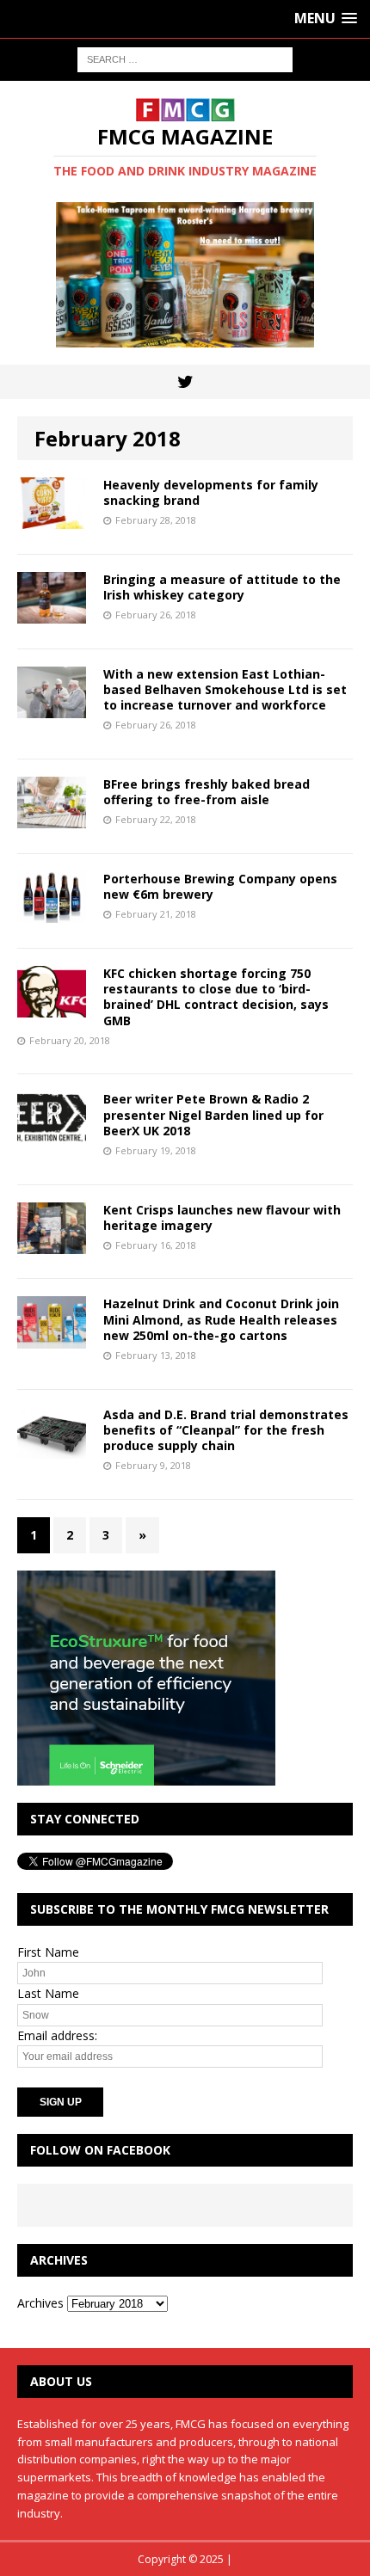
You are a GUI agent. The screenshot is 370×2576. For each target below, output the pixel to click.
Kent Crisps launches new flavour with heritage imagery (222, 1217)
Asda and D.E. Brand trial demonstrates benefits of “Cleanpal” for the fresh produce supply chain (226, 1430)
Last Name (48, 1993)
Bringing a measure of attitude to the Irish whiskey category (222, 587)
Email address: (57, 2035)
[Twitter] (185, 382)
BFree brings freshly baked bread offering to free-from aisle (207, 792)
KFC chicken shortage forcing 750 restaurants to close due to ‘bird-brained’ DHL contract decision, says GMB (216, 997)
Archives (40, 2303)
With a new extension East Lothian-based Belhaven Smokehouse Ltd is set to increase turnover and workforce (225, 689)
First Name (48, 1952)
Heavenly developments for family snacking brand (211, 492)
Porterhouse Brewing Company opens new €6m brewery (220, 886)
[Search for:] (185, 58)
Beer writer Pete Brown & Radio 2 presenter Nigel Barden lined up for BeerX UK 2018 (213, 1114)
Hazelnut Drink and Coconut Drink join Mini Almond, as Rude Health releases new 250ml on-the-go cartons (221, 1319)
